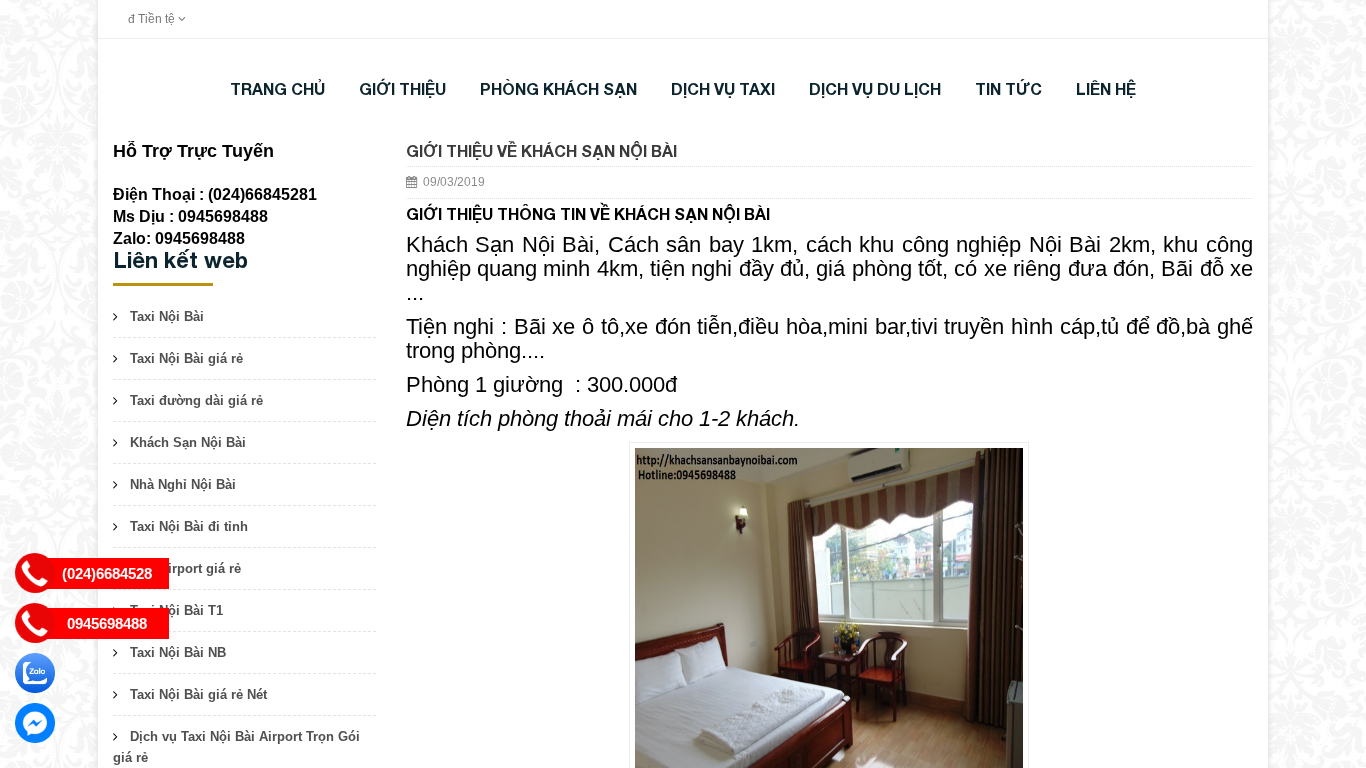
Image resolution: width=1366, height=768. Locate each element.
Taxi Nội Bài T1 (176, 610)
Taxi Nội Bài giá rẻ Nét (198, 694)
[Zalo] (35, 673)
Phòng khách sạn (558, 88)
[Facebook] (35, 723)
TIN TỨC (1008, 88)
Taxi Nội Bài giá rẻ (186, 358)
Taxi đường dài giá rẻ (196, 400)
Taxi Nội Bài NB (178, 652)
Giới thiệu (402, 88)
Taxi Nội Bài (167, 316)
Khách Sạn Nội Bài (188, 442)
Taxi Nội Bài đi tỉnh (189, 526)
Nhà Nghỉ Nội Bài (183, 484)
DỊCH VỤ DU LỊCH (875, 88)
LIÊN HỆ (1106, 88)
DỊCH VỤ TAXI (723, 88)
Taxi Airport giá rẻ (185, 568)
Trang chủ (277, 88)
